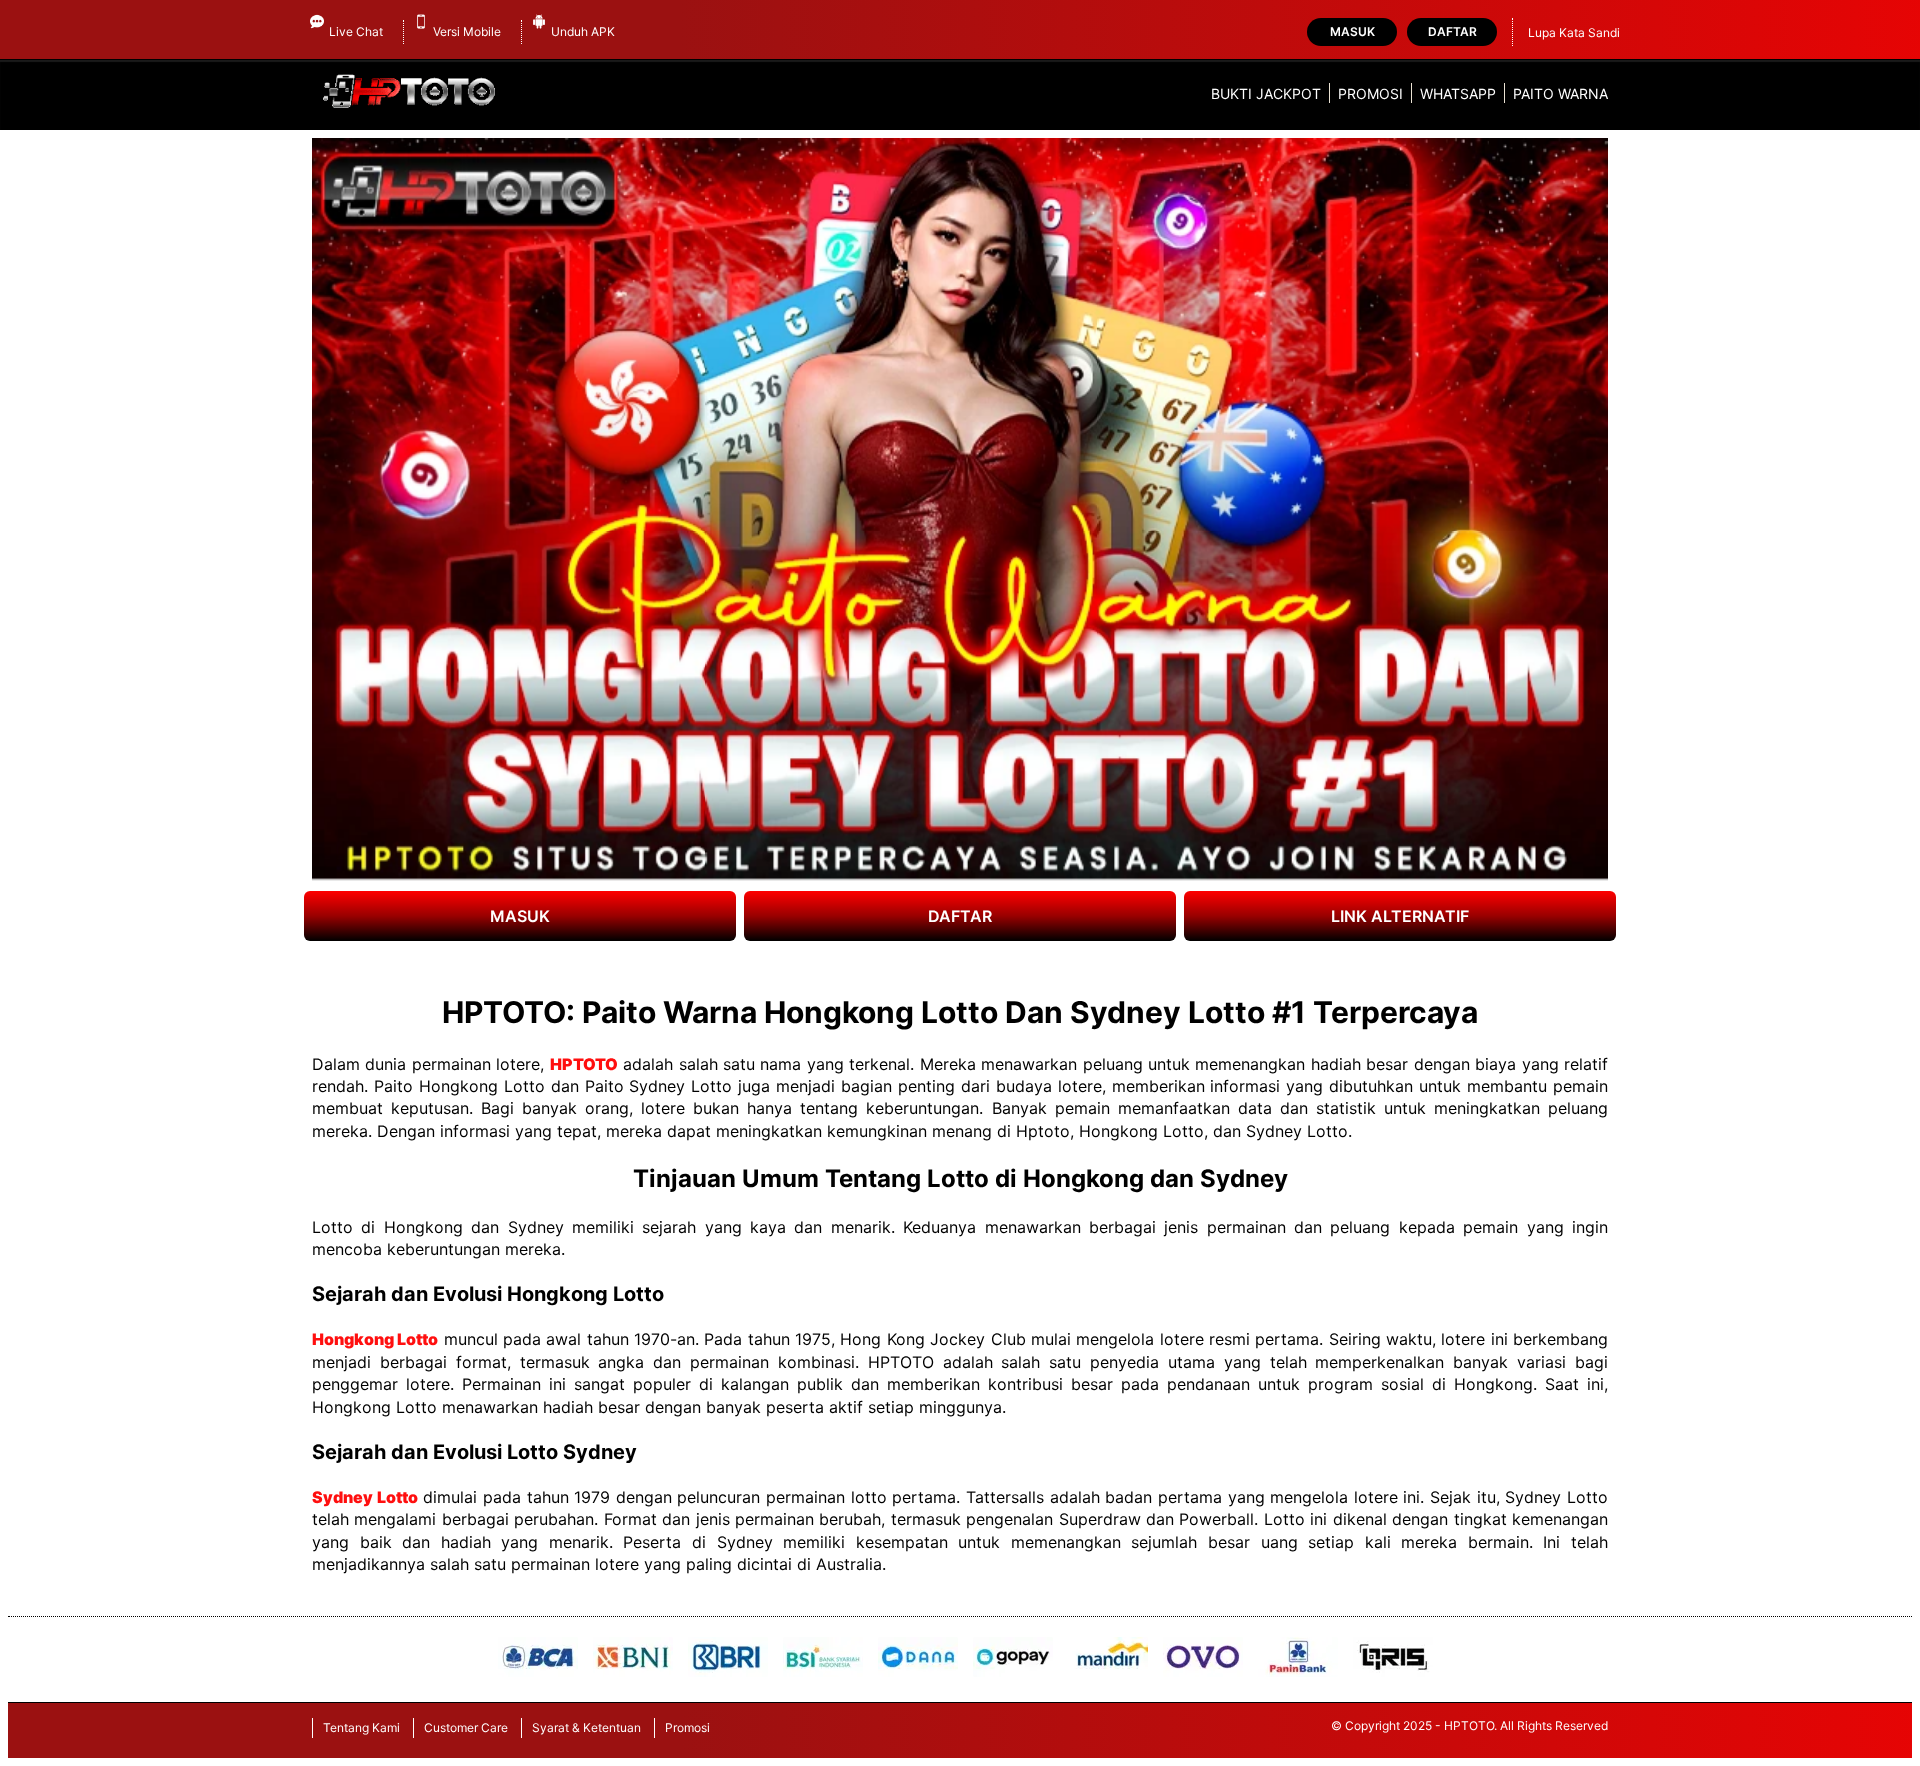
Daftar (1452, 31)
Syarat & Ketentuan (586, 1727)
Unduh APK (583, 31)
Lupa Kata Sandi (1574, 32)
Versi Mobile (467, 31)
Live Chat (356, 31)
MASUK (520, 916)
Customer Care (466, 1727)
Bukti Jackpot (1266, 93)
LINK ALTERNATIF (1400, 916)
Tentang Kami (361, 1727)
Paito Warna (1560, 93)
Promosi (1370, 93)
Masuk (1352, 31)
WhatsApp (1458, 93)
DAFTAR (960, 916)
